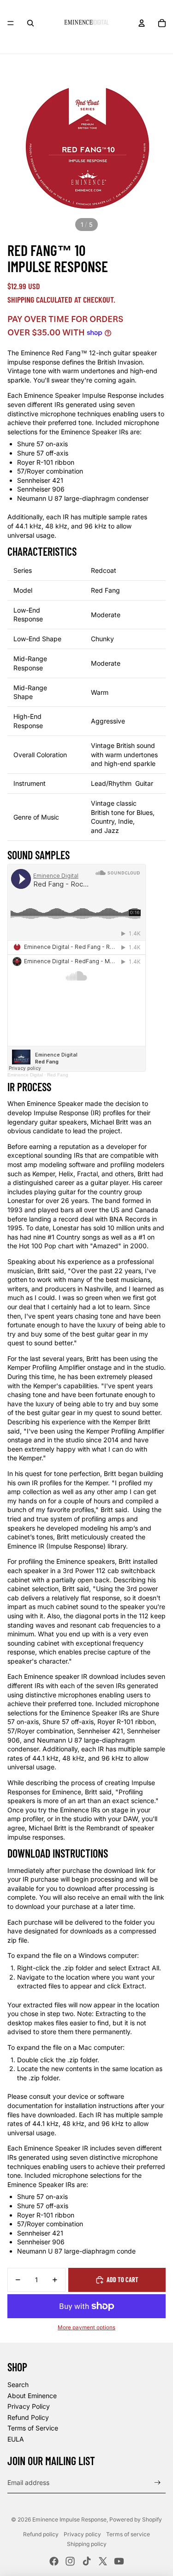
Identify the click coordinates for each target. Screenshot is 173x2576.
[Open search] (30, 23)
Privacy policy (82, 2534)
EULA (16, 2439)
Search (18, 2385)
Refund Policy (28, 2417)
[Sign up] (158, 2482)
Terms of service (128, 2534)
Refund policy (41, 2534)
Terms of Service (33, 2428)
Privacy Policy (29, 2406)
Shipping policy (87, 2544)
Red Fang (58, 1075)
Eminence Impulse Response (69, 2519)
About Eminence (32, 2396)
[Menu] (11, 23)
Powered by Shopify (136, 2519)
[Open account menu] (142, 23)
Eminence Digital (25, 1075)
